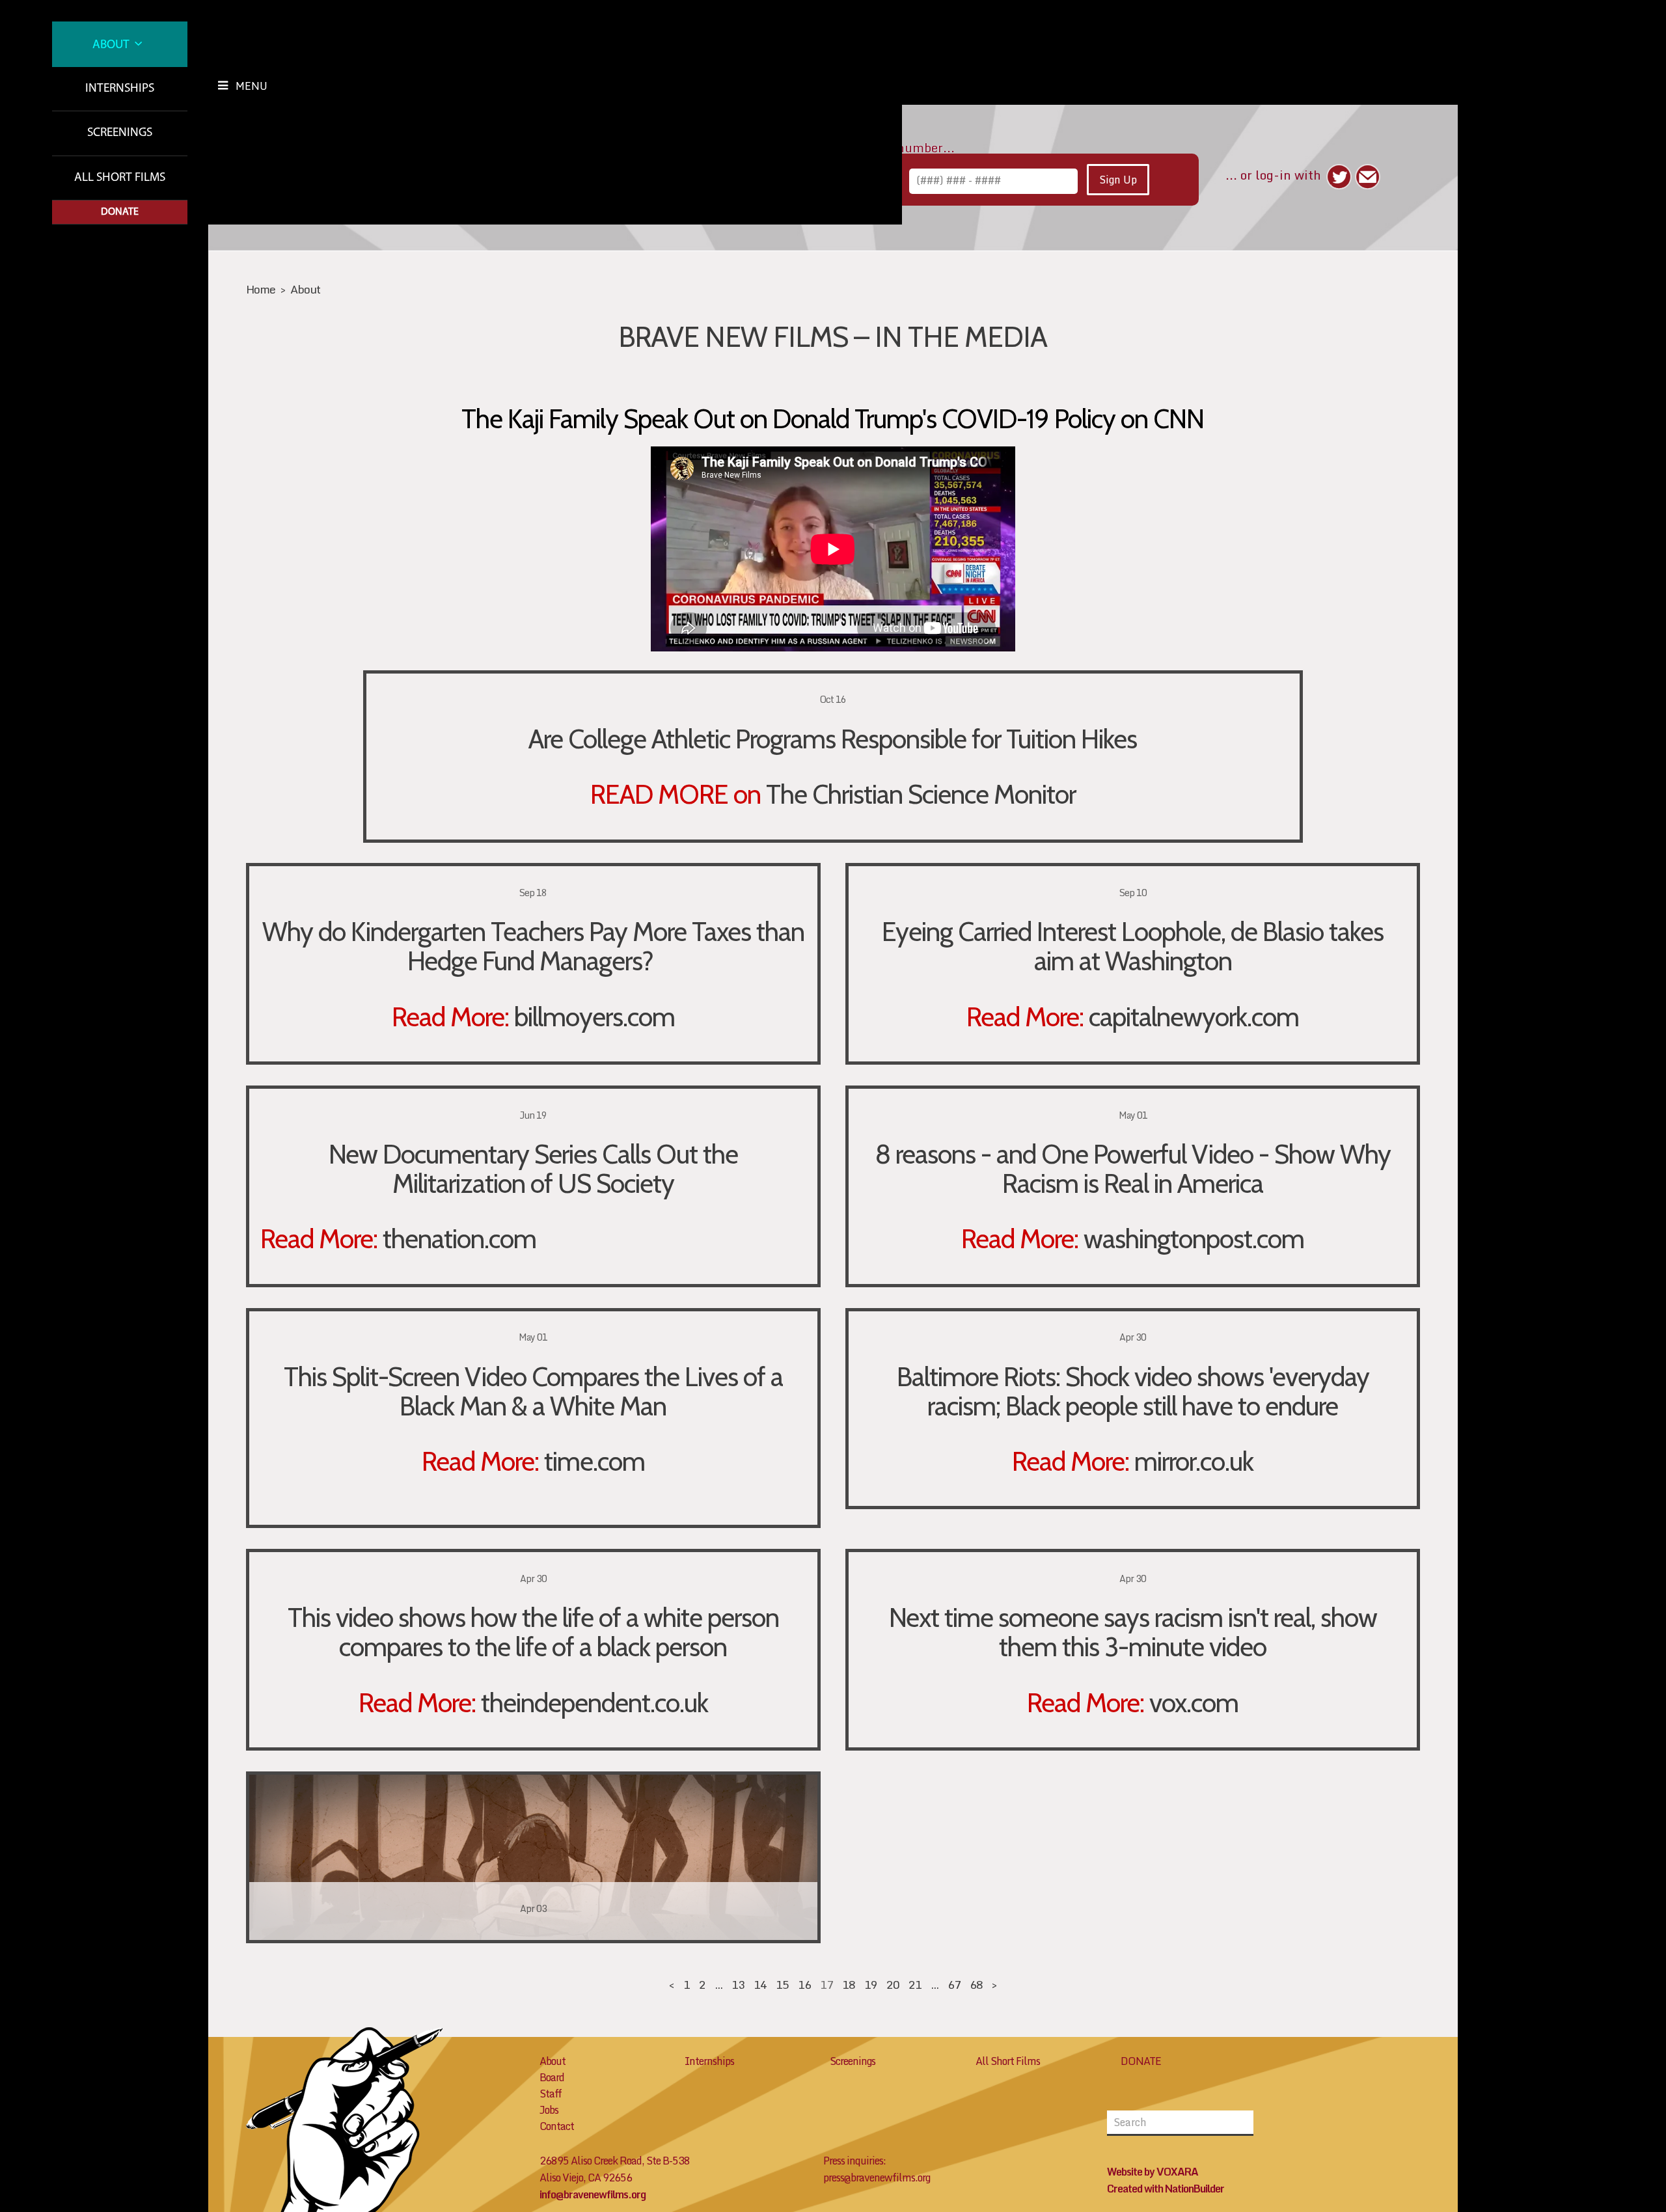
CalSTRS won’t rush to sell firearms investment (533, 1840)
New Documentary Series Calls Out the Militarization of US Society (533, 1168)
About (112, 45)
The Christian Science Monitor (921, 794)
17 (826, 1985)
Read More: (450, 1017)
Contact (557, 2126)
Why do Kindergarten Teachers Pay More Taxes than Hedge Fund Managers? (533, 946)
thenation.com (459, 1238)
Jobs (549, 2110)
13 (738, 1985)
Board (552, 2077)
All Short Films (120, 178)
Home (261, 289)
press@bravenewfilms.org (877, 2178)
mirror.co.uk (1194, 1461)
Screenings (120, 133)
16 (804, 1985)
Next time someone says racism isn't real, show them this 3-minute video (1133, 1632)
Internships (120, 89)
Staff (551, 2094)
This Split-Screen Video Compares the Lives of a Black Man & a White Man (533, 1391)
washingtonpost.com (1194, 1238)
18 (849, 1985)
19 (871, 1985)
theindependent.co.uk (594, 1702)
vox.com (1194, 1702)
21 (915, 1985)
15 (782, 1985)
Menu (252, 86)
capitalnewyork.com (1194, 1017)
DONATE (1141, 2061)
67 (954, 1985)
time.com (594, 1461)
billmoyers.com (594, 1017)
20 (893, 1985)
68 (976, 1985)
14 (760, 1985)
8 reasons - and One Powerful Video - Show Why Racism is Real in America (1133, 1168)
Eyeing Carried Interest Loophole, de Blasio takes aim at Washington (1133, 946)
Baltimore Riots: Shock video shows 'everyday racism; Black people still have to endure (1133, 1391)
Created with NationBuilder (1166, 2189)
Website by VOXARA (1153, 2172)
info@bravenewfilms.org (593, 2194)
